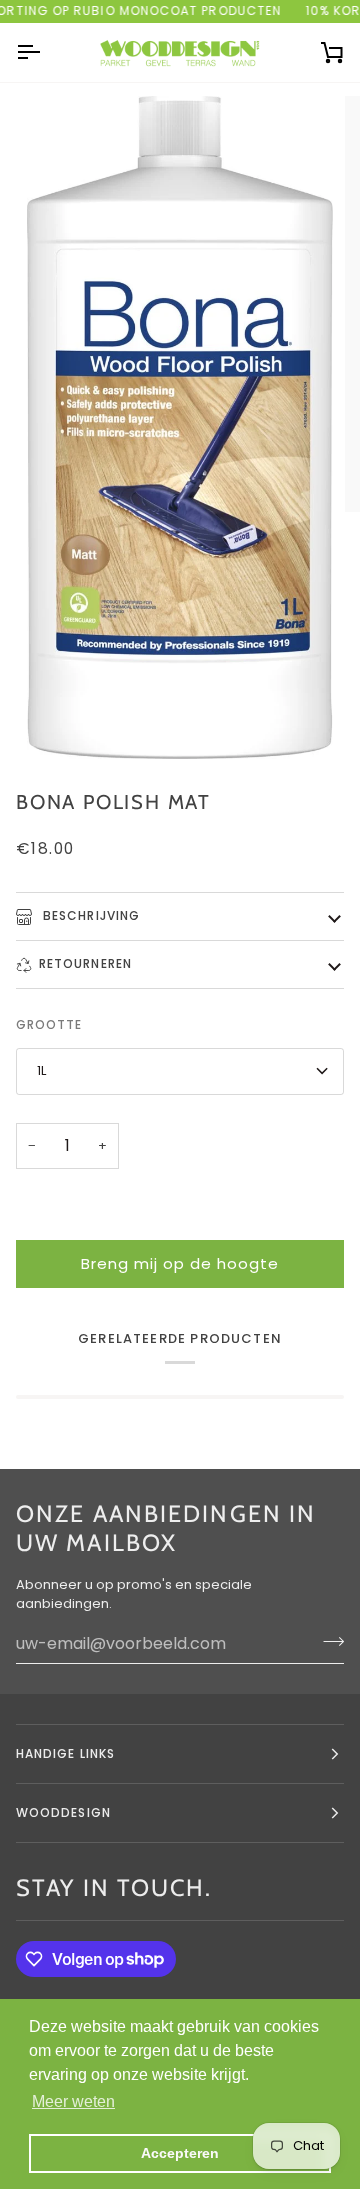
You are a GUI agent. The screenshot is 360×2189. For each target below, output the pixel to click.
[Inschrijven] (327, 1641)
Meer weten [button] (73, 2101)
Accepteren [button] (180, 2153)
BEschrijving (89, 915)
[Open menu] (46, 52)
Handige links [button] (65, 1753)
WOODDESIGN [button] (63, 1812)
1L (41, 1070)
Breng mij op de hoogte (180, 1263)
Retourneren (85, 963)
